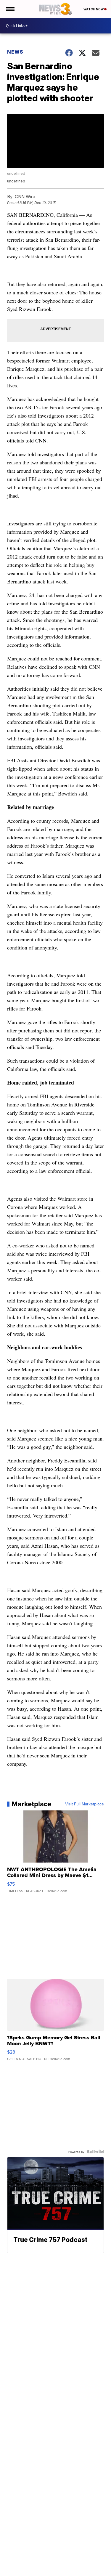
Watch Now (94, 9)
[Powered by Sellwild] (95, 2152)
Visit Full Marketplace (85, 1804)
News (15, 52)
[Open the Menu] (10, 9)
